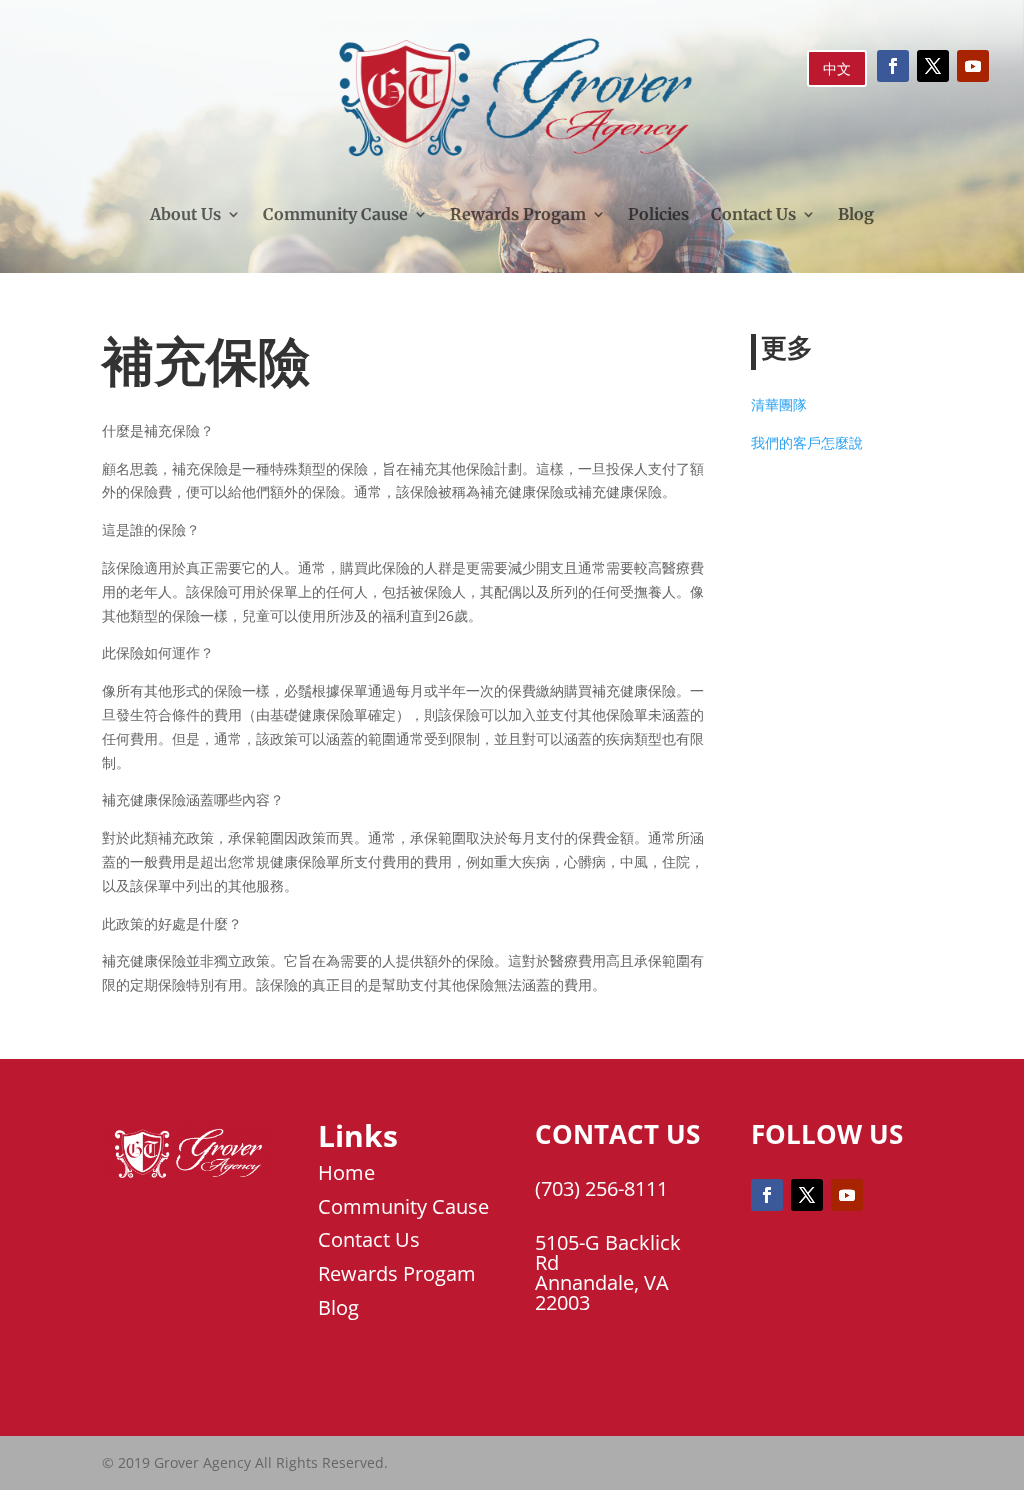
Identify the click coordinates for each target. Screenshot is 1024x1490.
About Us (185, 214)
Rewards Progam (518, 214)
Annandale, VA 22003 (602, 1292)
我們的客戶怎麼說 (807, 442)
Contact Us (753, 214)
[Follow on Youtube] (973, 66)
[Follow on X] (933, 66)
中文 (837, 68)
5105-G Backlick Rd (608, 1252)
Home (346, 1172)
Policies (658, 214)
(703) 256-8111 (601, 1188)
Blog (856, 214)
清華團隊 (779, 404)
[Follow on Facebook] (893, 66)
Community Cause (335, 214)
